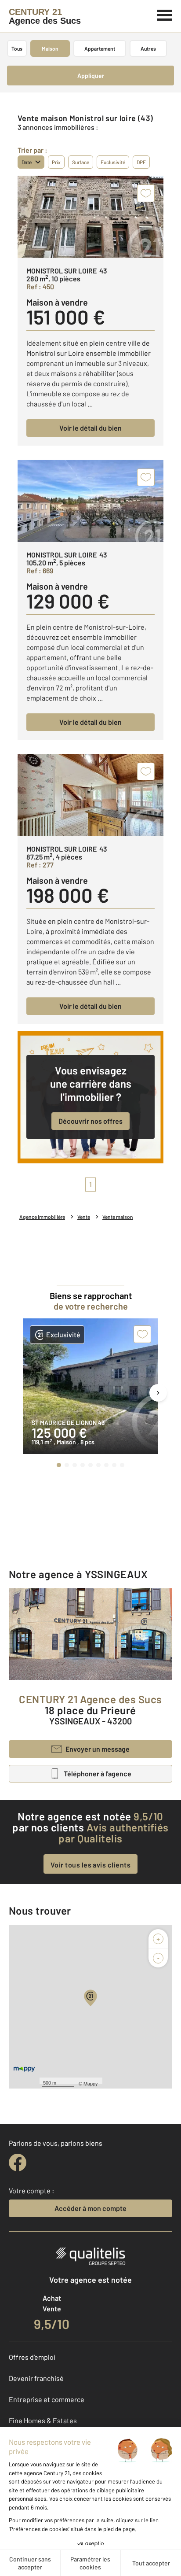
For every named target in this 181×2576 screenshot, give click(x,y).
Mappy (91, 2083)
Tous (17, 48)
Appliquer (91, 76)
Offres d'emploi (32, 2357)
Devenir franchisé (36, 2378)
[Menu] (165, 14)
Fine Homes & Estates (43, 2420)
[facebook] (18, 2163)
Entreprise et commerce (47, 2399)
